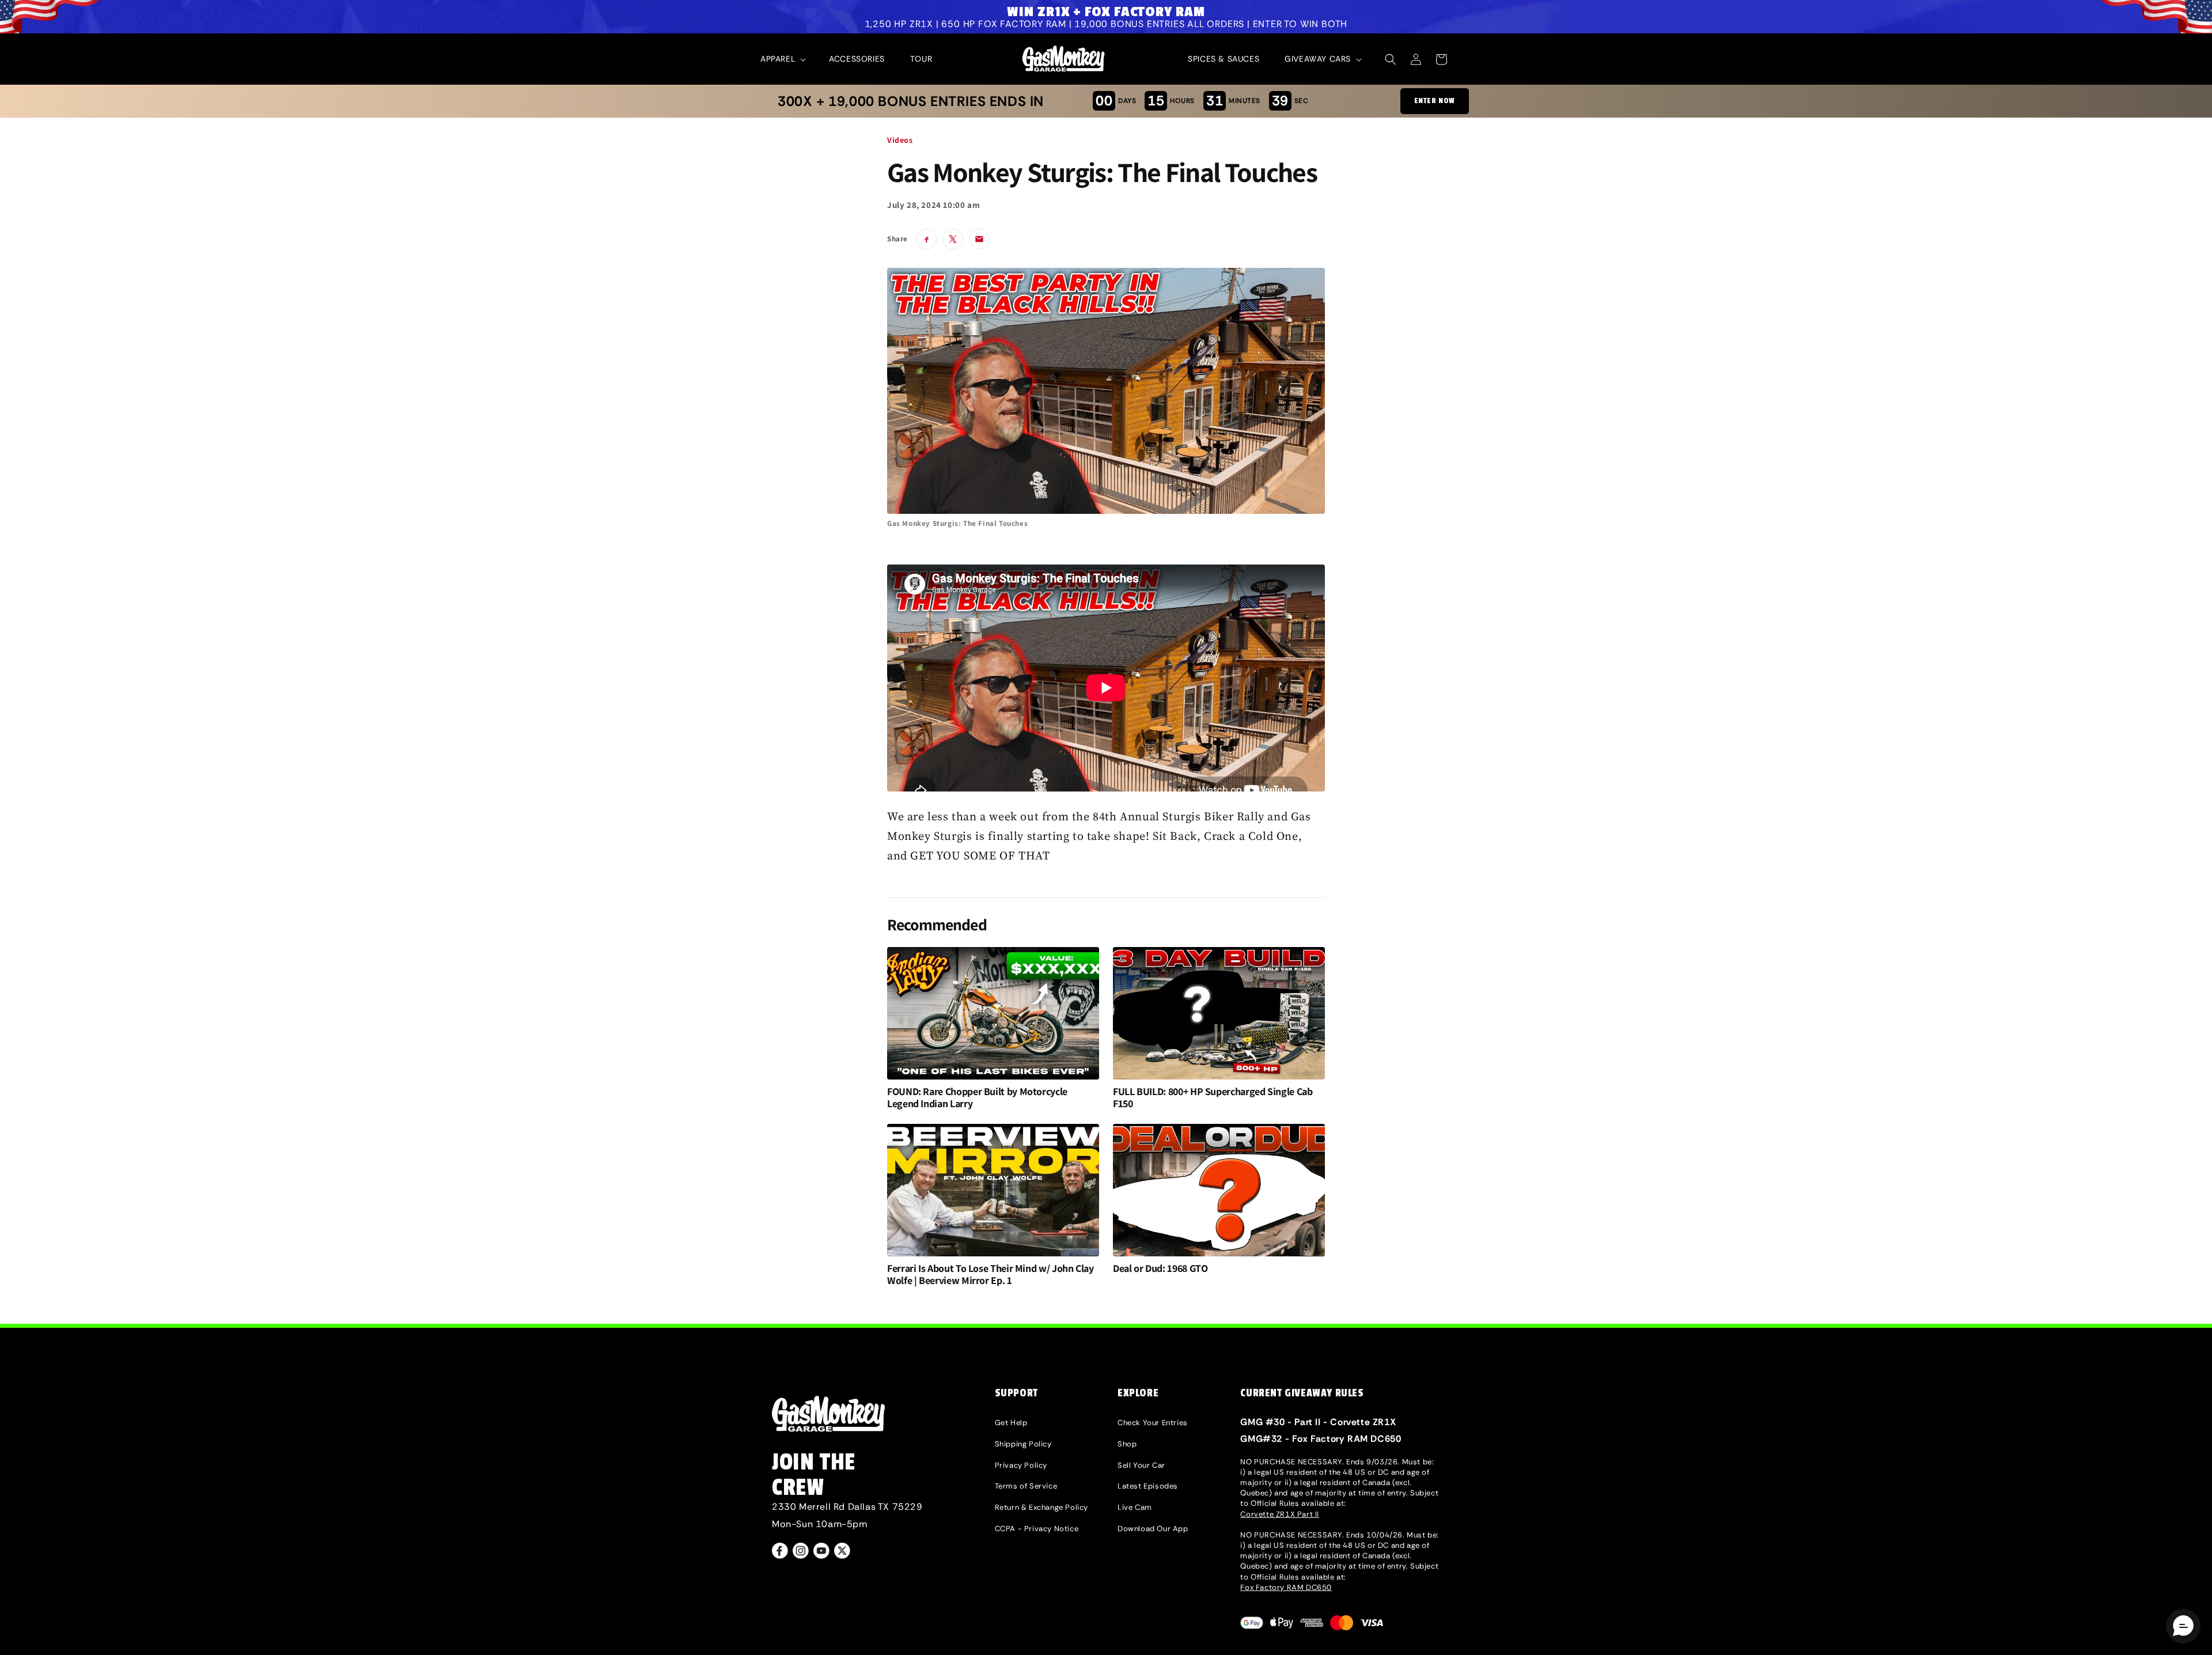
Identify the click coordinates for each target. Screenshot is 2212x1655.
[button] (782, 59)
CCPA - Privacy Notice (1037, 1529)
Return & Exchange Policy (1041, 1507)
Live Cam (1135, 1507)
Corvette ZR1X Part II (1280, 1514)
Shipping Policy (1023, 1444)
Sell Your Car (1141, 1465)
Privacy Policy (1021, 1465)
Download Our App (1153, 1529)
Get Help (1011, 1423)
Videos (900, 140)
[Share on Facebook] (926, 239)
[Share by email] (979, 239)
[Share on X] (953, 239)
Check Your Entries (1153, 1423)
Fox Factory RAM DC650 (1286, 1587)
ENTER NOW (1435, 101)
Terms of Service (1026, 1486)
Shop (1127, 1444)
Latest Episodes (1148, 1486)
